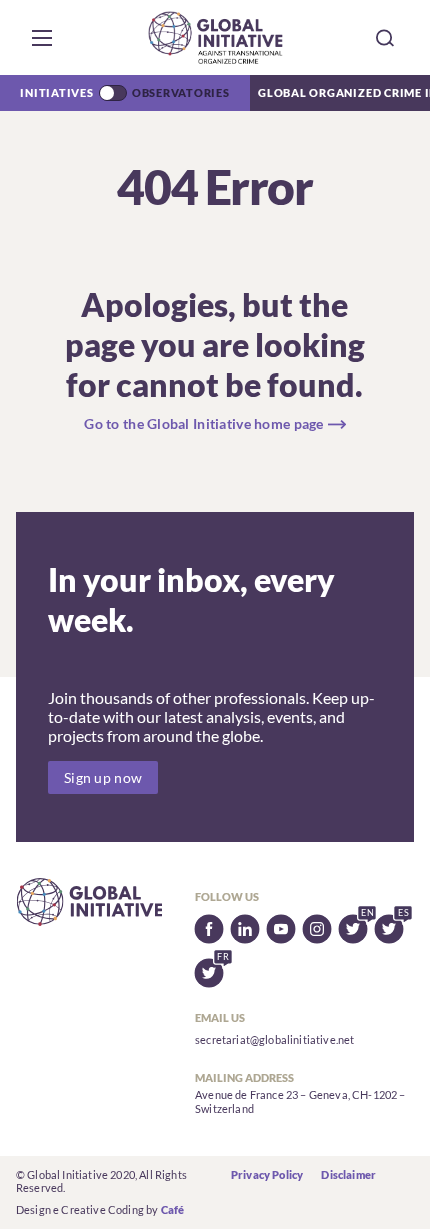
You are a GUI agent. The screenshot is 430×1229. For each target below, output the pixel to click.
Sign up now (103, 777)
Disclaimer (348, 1174)
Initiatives (56, 92)
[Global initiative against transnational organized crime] (215, 37)
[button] (42, 38)
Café (173, 1209)
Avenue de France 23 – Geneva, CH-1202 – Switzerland (300, 1101)
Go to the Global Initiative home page (203, 423)
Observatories (181, 92)
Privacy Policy (267, 1174)
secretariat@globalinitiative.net (274, 1039)
